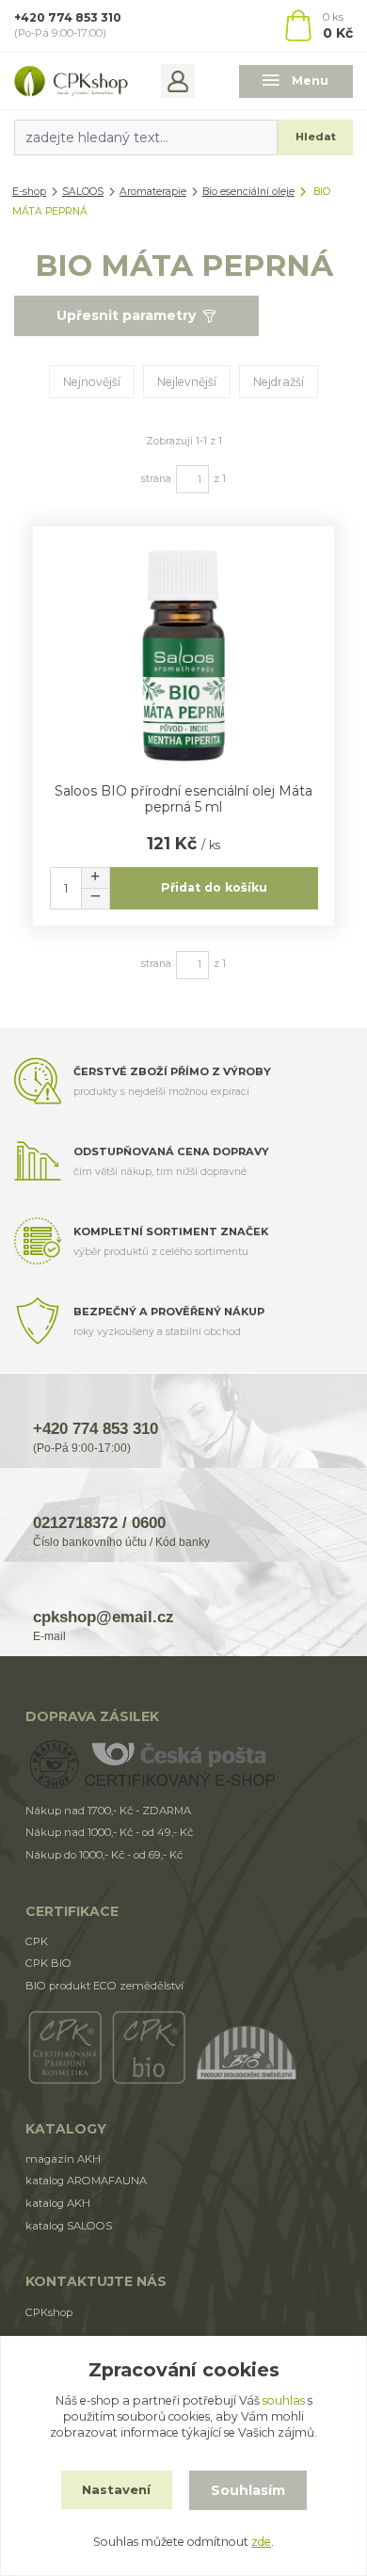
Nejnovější (92, 382)
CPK (37, 1941)
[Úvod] (71, 81)
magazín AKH (63, 2159)
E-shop (29, 192)
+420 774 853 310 (68, 17)
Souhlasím (248, 2490)
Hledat (316, 137)
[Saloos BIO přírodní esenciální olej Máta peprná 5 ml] (184, 655)
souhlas (284, 2400)
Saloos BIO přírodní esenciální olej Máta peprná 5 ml (183, 799)
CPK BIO (48, 1963)
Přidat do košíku (214, 887)
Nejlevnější (187, 382)
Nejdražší (279, 382)
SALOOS (83, 192)
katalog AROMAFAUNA (86, 2181)
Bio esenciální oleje (248, 192)
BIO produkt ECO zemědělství (104, 1986)
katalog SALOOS (69, 2226)
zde (261, 2542)
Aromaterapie (153, 192)
